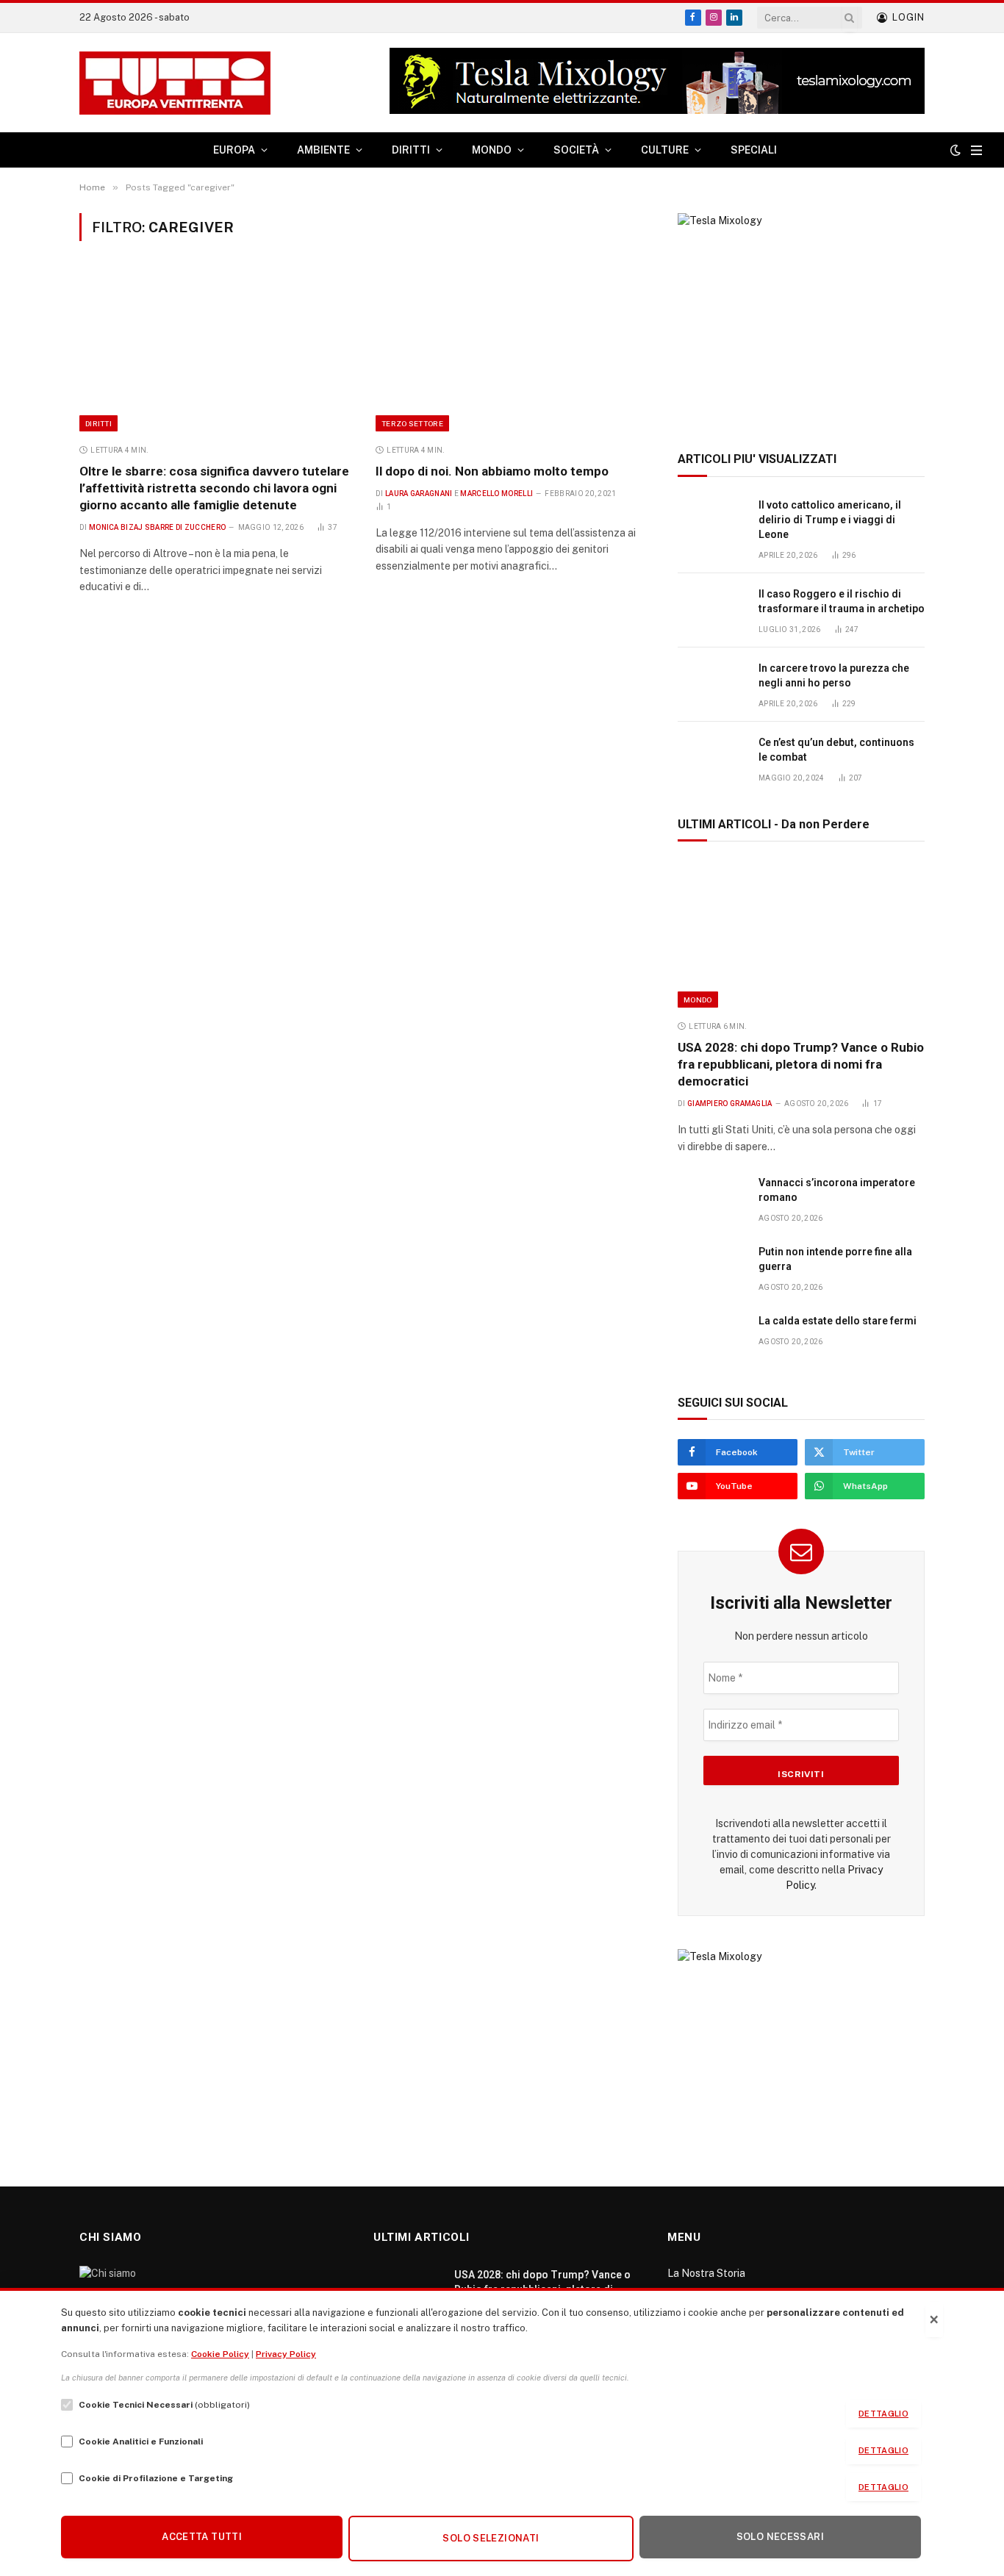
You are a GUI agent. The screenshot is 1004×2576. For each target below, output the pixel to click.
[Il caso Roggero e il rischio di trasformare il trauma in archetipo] (711, 610)
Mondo (698, 1000)
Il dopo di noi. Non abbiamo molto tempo (492, 471)
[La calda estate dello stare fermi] (711, 1337)
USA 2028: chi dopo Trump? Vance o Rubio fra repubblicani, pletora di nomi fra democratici (801, 1064)
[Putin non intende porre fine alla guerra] (711, 1268)
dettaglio (883, 2414)
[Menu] (976, 150)
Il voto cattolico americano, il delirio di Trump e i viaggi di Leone (830, 520)
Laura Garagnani (419, 494)
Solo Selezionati (491, 2538)
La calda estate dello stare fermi (838, 1321)
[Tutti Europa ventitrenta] (175, 83)
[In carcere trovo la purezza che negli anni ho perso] (711, 685)
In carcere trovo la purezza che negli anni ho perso (834, 675)
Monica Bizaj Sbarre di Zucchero (157, 527)
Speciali (754, 150)
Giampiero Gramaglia (730, 1104)
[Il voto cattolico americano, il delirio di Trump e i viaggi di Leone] (711, 521)
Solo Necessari (780, 2537)
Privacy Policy (286, 2354)
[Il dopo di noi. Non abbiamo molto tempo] (510, 351)
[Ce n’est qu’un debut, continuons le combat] (711, 759)
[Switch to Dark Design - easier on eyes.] (955, 150)
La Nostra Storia (706, 2273)
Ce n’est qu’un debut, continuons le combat (836, 750)
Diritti (98, 423)
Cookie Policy (220, 2354)
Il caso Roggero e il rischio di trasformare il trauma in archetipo (842, 601)
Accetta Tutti (202, 2537)
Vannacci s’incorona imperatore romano (837, 1190)
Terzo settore (412, 423)
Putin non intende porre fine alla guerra (835, 1259)
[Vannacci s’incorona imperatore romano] (711, 1199)
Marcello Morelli (496, 494)
